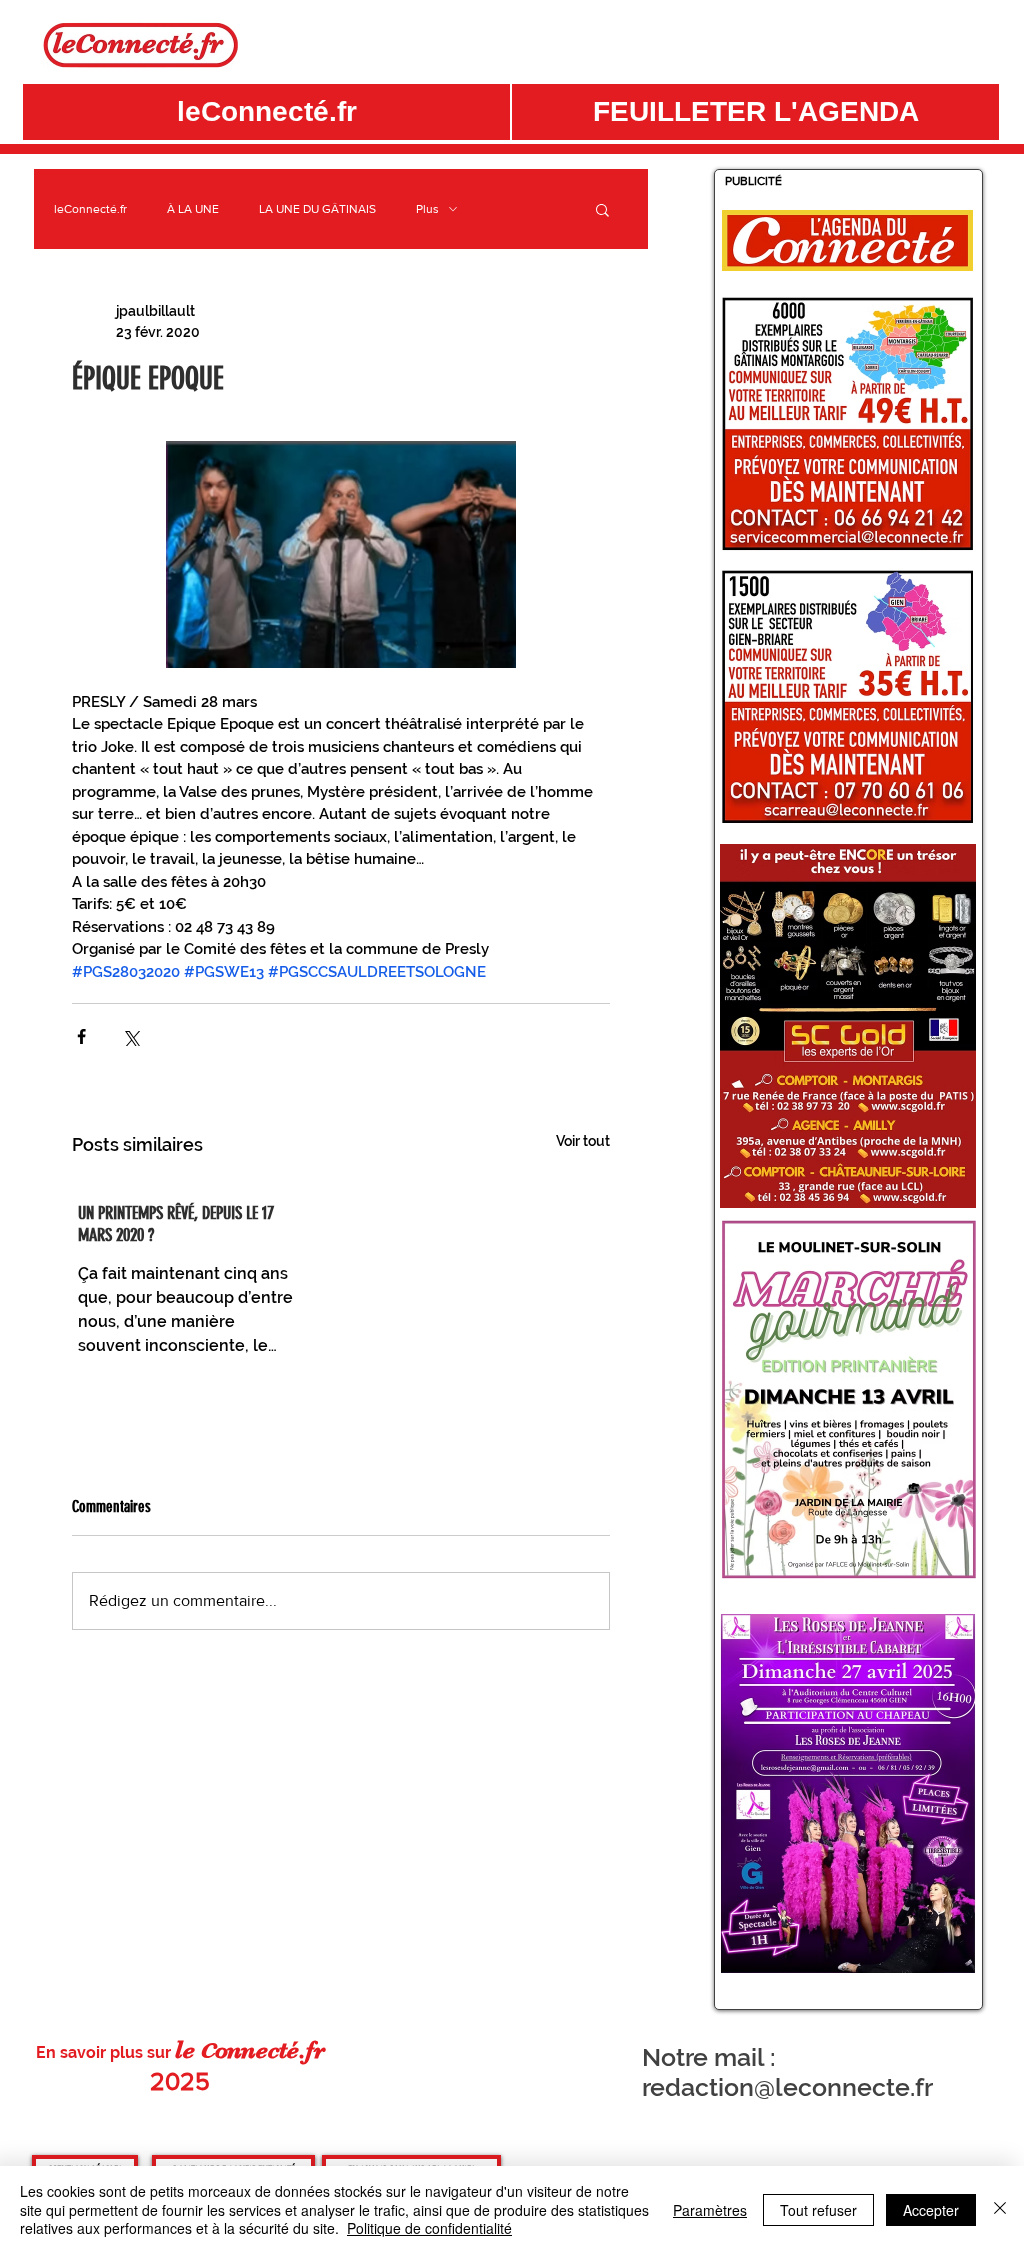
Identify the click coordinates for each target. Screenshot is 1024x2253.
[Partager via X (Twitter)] (130, 1036)
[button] (755, 112)
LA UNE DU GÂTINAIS (317, 209)
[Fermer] (1000, 2209)
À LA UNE (193, 209)
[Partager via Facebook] (81, 1036)
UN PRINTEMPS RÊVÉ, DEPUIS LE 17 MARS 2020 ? (176, 1224)
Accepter (931, 2210)
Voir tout (583, 1141)
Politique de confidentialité (429, 2228)
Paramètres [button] (710, 2210)
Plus (427, 209)
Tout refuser (818, 2210)
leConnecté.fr (90, 209)
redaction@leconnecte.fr (787, 2087)
